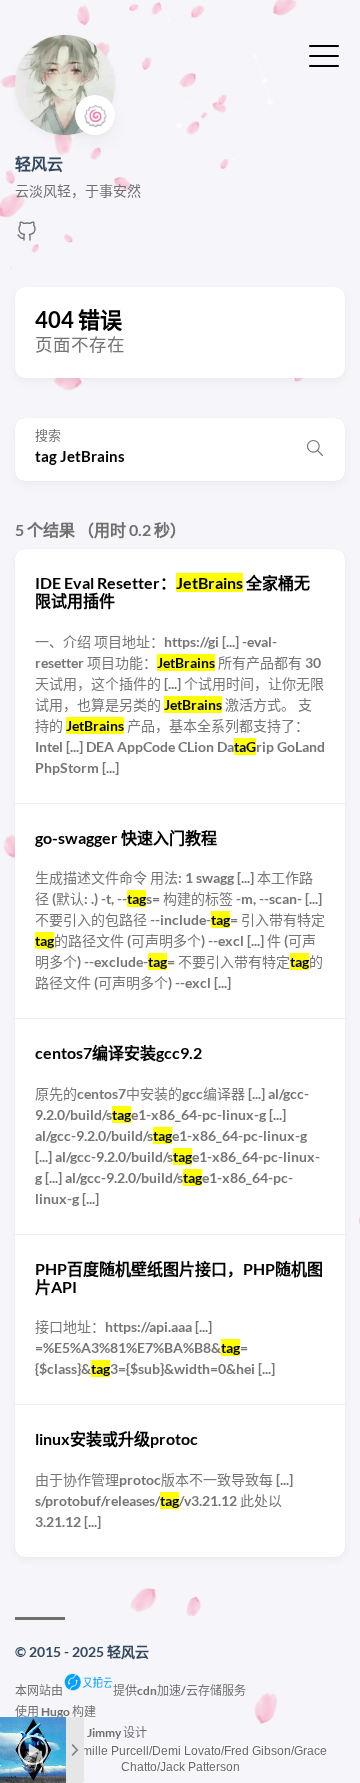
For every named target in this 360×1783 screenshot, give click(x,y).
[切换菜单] (324, 54)
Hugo (55, 1711)
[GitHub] (27, 236)
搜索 (48, 435)
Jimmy (104, 1732)
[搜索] (315, 449)
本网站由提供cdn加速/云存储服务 (130, 1690)
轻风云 (39, 163)
